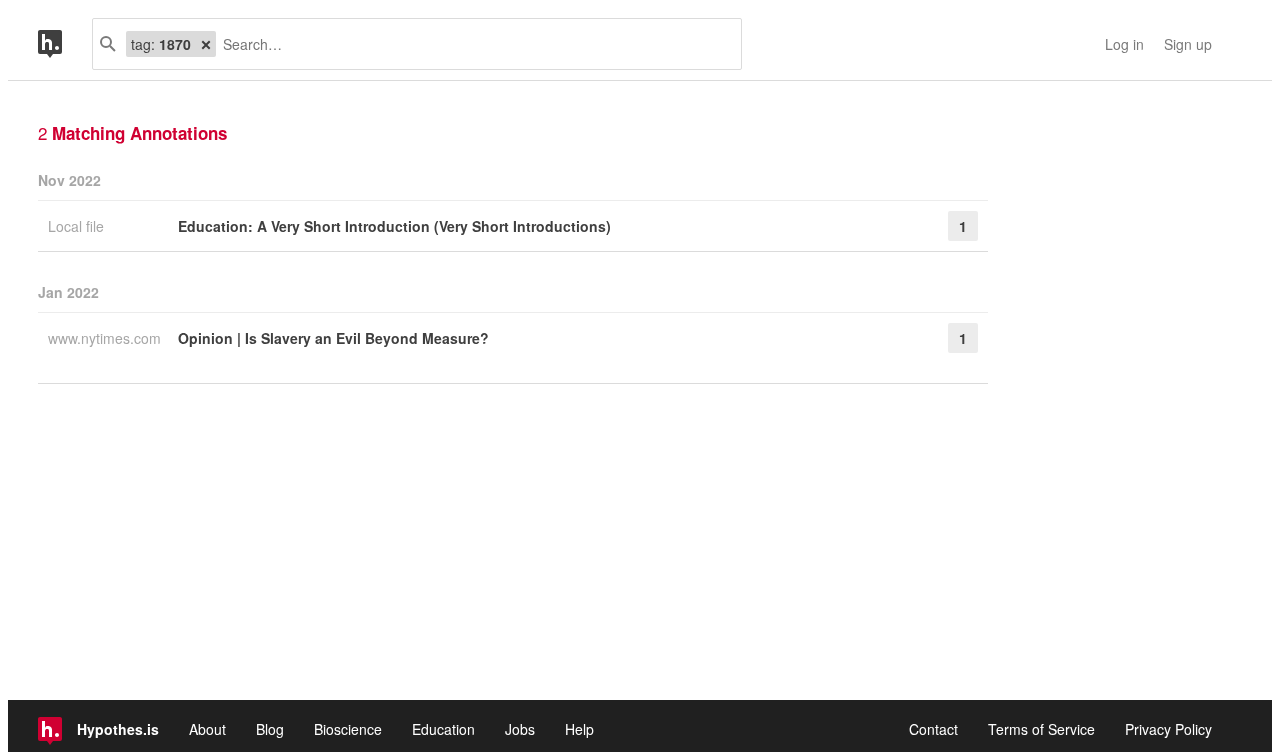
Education (443, 729)
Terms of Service (1041, 729)
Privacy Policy (1168, 729)
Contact (933, 729)
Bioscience (348, 729)
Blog (270, 729)
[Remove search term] (206, 44)
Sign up (1188, 44)
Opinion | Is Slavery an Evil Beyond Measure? (333, 338)
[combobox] (471, 44)
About (207, 729)
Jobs (520, 729)
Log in (1124, 44)
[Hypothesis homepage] (65, 44)
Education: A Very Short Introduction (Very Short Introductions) (394, 226)
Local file (78, 226)
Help (579, 729)
